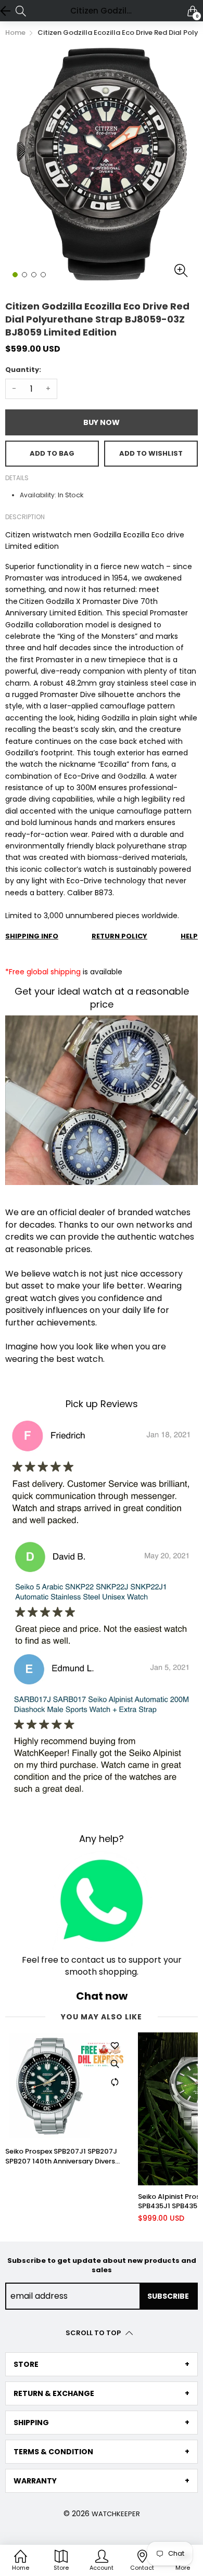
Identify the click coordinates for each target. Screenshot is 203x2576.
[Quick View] (115, 2064)
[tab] (102, 2364)
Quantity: (23, 370)
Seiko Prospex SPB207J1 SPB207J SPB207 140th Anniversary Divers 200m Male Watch (61, 2156)
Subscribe (168, 2296)
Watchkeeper (116, 2514)
